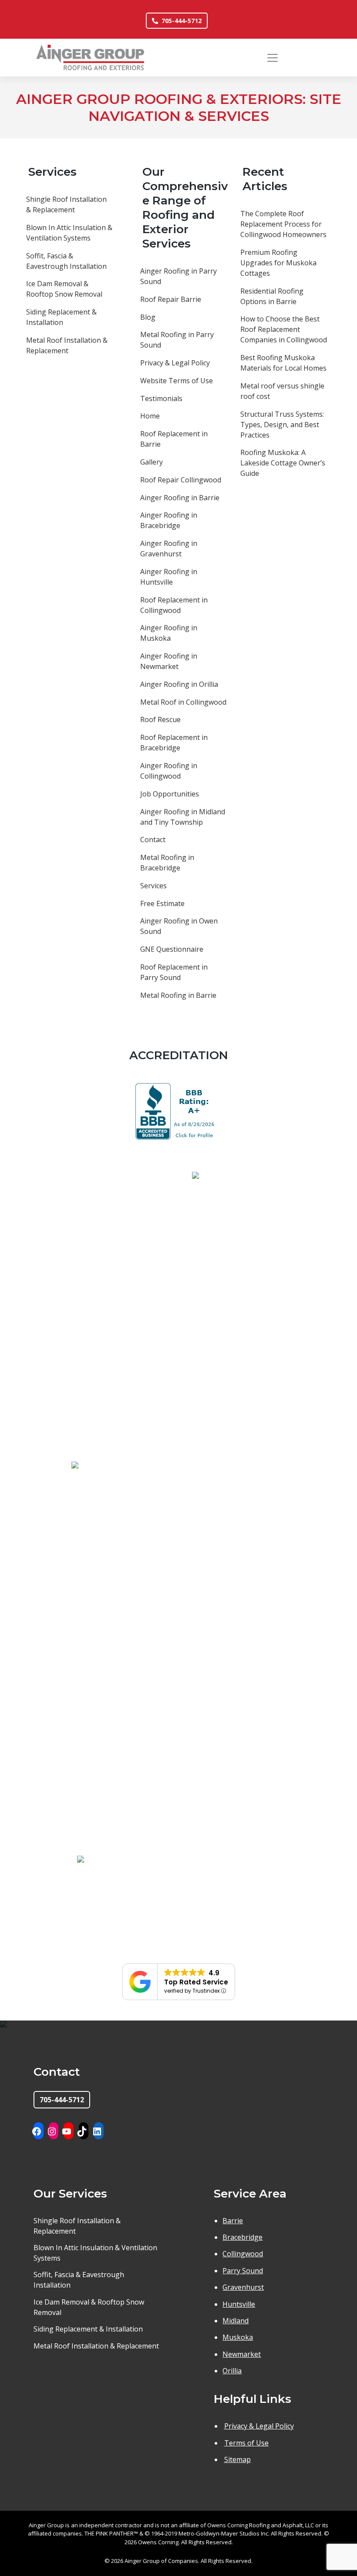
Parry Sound (243, 2271)
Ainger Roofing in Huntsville (169, 577)
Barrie (233, 2221)
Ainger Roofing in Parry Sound (178, 276)
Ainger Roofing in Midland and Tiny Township (183, 817)
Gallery (152, 462)
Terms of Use (246, 2443)
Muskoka (238, 2337)
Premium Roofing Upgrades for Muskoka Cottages (278, 263)
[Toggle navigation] (273, 58)
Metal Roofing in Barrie (178, 995)
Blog (148, 317)
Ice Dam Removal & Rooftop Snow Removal (64, 289)
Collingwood (243, 2254)
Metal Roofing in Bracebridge (167, 863)
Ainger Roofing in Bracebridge (169, 520)
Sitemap (237, 2459)
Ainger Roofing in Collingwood (169, 771)
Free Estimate (162, 903)
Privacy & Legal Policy (175, 363)
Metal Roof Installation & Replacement (67, 345)
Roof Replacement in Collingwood (174, 605)
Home (150, 416)
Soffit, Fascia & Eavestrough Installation (66, 261)
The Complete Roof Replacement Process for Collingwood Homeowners (283, 224)
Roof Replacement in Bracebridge (174, 743)
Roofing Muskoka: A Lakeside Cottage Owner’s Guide (283, 463)
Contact (153, 840)
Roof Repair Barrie (171, 299)
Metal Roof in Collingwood (183, 702)
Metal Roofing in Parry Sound (177, 340)
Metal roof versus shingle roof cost (282, 391)
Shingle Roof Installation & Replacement (66, 204)
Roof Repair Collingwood (181, 480)
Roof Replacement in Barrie (174, 439)
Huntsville (239, 2304)
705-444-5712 (182, 21)
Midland (236, 2321)
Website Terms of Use (177, 381)
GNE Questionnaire (172, 949)
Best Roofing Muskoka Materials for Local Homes (283, 363)
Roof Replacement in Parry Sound (174, 972)
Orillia (232, 2371)
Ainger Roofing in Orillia (179, 684)
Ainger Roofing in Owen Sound (179, 926)
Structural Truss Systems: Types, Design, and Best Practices (282, 425)
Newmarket (242, 2354)
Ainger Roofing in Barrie (180, 498)
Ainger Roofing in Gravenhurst (169, 549)
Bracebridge (242, 2237)
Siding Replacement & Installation (61, 317)
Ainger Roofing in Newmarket (169, 661)
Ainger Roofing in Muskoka (169, 633)
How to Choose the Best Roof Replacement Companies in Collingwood (284, 329)
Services (153, 886)
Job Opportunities (170, 794)
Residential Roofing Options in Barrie (272, 296)
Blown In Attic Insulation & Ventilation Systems (69, 233)
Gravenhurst (243, 2287)
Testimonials (161, 398)
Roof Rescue (160, 719)
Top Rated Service (196, 1982)
